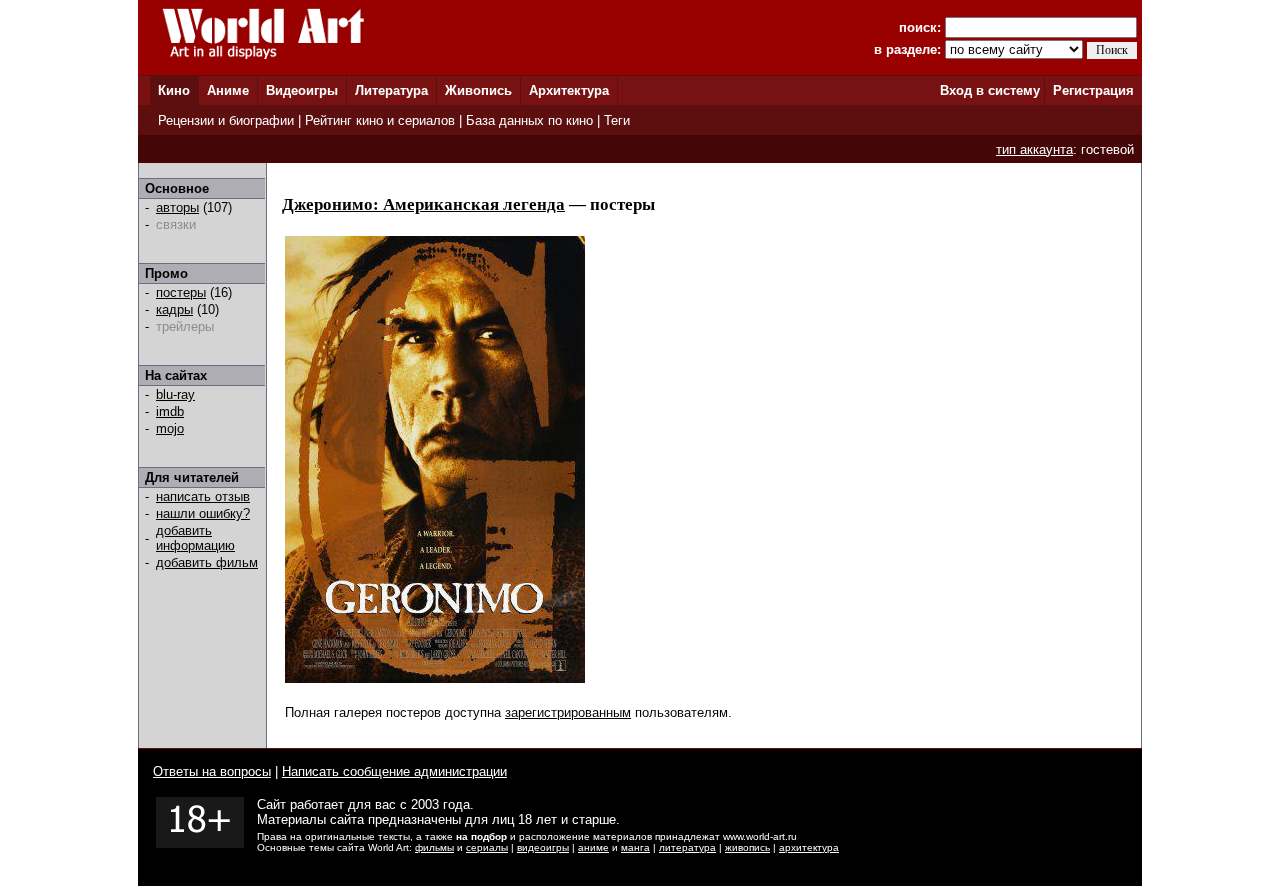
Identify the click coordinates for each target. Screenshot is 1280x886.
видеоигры (543, 847)
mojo (170, 428)
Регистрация (1093, 90)
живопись (747, 847)
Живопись (478, 90)
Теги (617, 120)
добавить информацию (195, 538)
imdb (170, 411)
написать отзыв (203, 496)
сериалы (487, 847)
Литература (391, 90)
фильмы (434, 847)
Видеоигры (302, 90)
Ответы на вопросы (212, 771)
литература (687, 847)
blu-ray (175, 394)
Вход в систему (990, 90)
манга (635, 847)
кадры (174, 309)
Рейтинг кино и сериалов (380, 120)
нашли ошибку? (203, 513)
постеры (181, 292)
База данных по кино (529, 120)
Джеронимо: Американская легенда (423, 204)
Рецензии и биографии (226, 120)
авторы (177, 207)
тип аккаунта (1034, 149)
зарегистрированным (568, 712)
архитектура (809, 847)
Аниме (228, 90)
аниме (593, 847)
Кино (174, 90)
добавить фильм (207, 562)
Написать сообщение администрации (394, 771)
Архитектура (569, 90)
